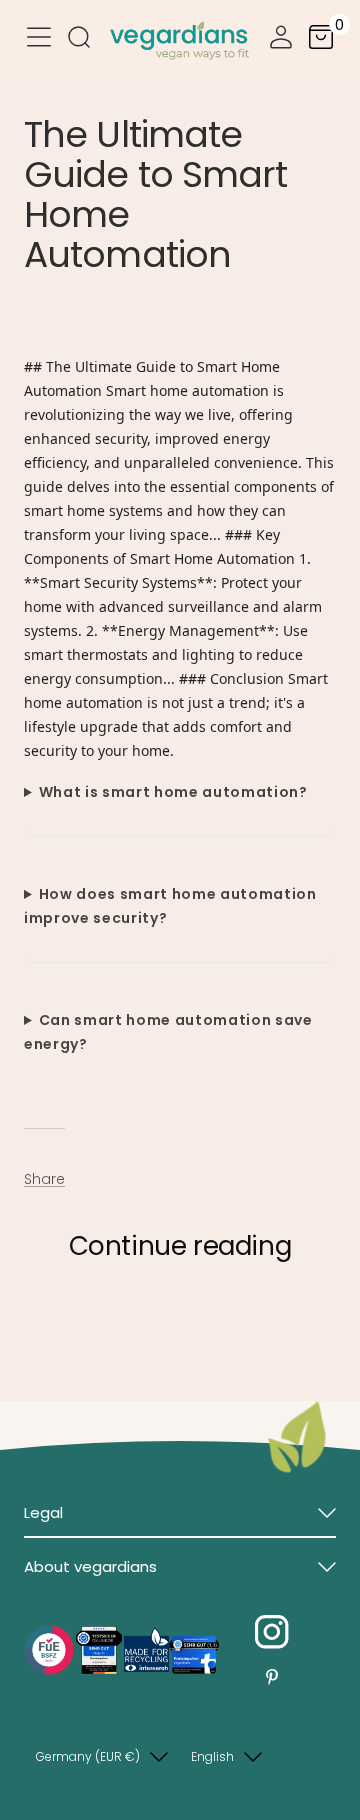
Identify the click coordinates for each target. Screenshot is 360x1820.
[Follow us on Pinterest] (272, 1677)
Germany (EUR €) (88, 1756)
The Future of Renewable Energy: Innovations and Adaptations (145, 1329)
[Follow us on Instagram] (272, 1632)
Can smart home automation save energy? (168, 1032)
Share (44, 1179)
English (212, 1756)
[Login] (281, 40)
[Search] (79, 40)
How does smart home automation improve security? (170, 906)
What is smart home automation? (173, 792)
